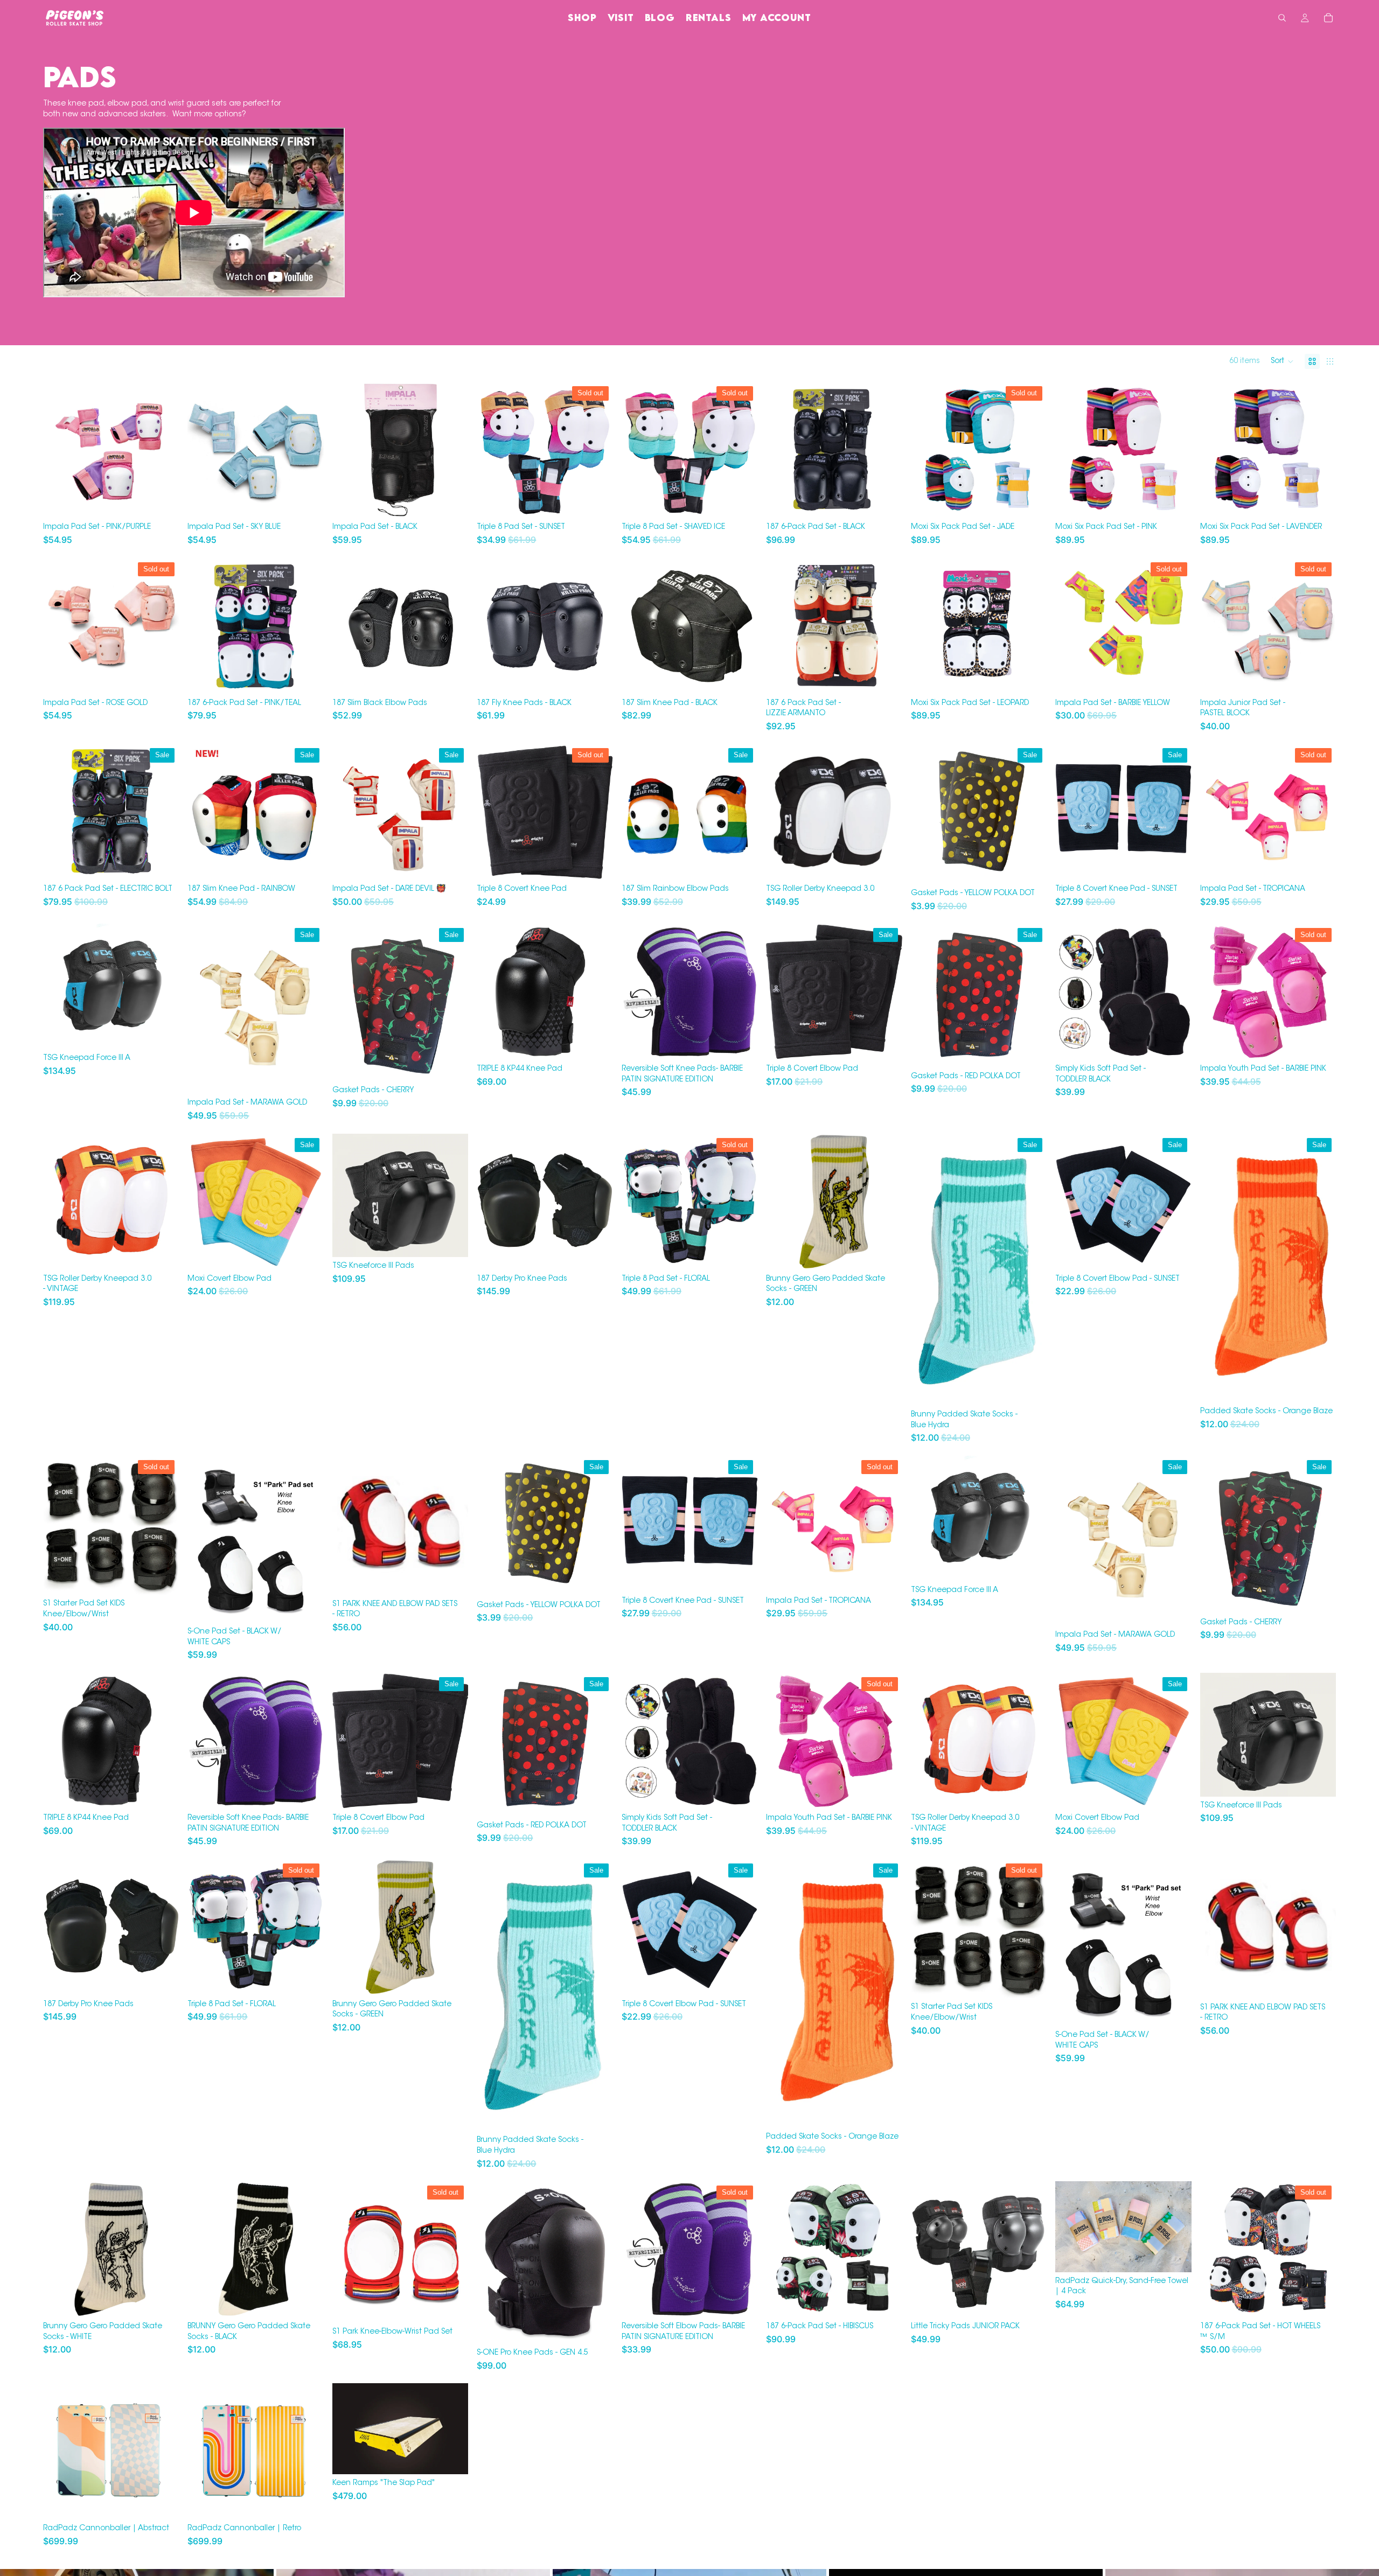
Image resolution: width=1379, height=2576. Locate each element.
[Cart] (1328, 18)
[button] (1282, 361)
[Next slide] (163, 450)
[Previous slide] (59, 450)
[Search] (1282, 18)
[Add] (1175, 1043)
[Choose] (163, 502)
